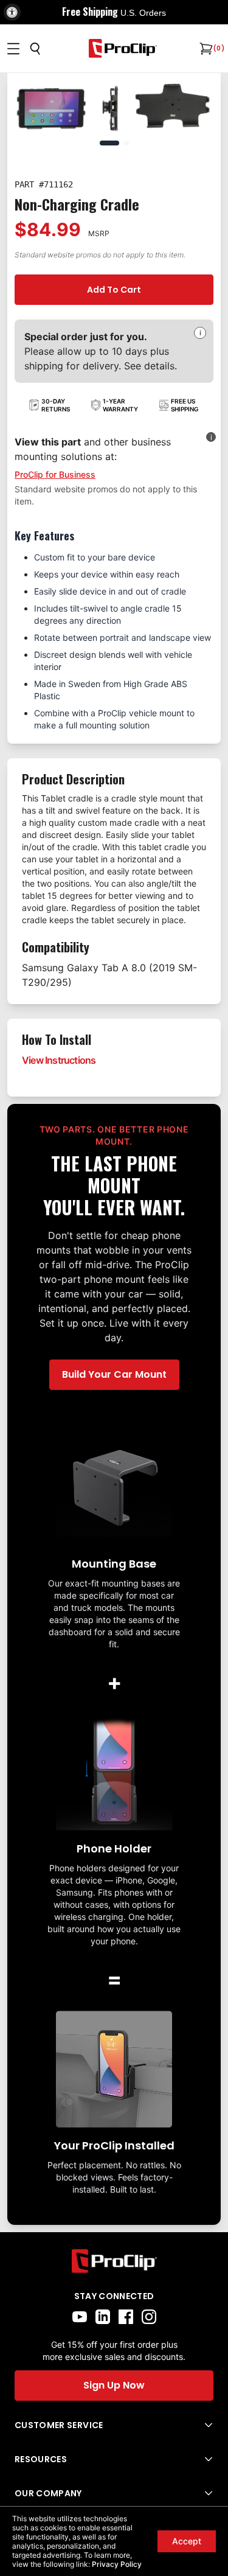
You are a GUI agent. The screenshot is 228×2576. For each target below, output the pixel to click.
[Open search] (35, 49)
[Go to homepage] (123, 48)
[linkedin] (103, 2317)
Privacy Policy (117, 2564)
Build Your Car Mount (114, 1374)
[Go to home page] (114, 2261)
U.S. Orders (143, 13)
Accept (187, 2541)
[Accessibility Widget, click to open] (12, 12)
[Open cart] (205, 49)
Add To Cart (114, 290)
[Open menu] (13, 49)
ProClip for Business (55, 474)
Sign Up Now (114, 2385)
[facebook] (126, 2317)
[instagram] (149, 2317)
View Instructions (59, 1060)
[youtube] (80, 2317)
